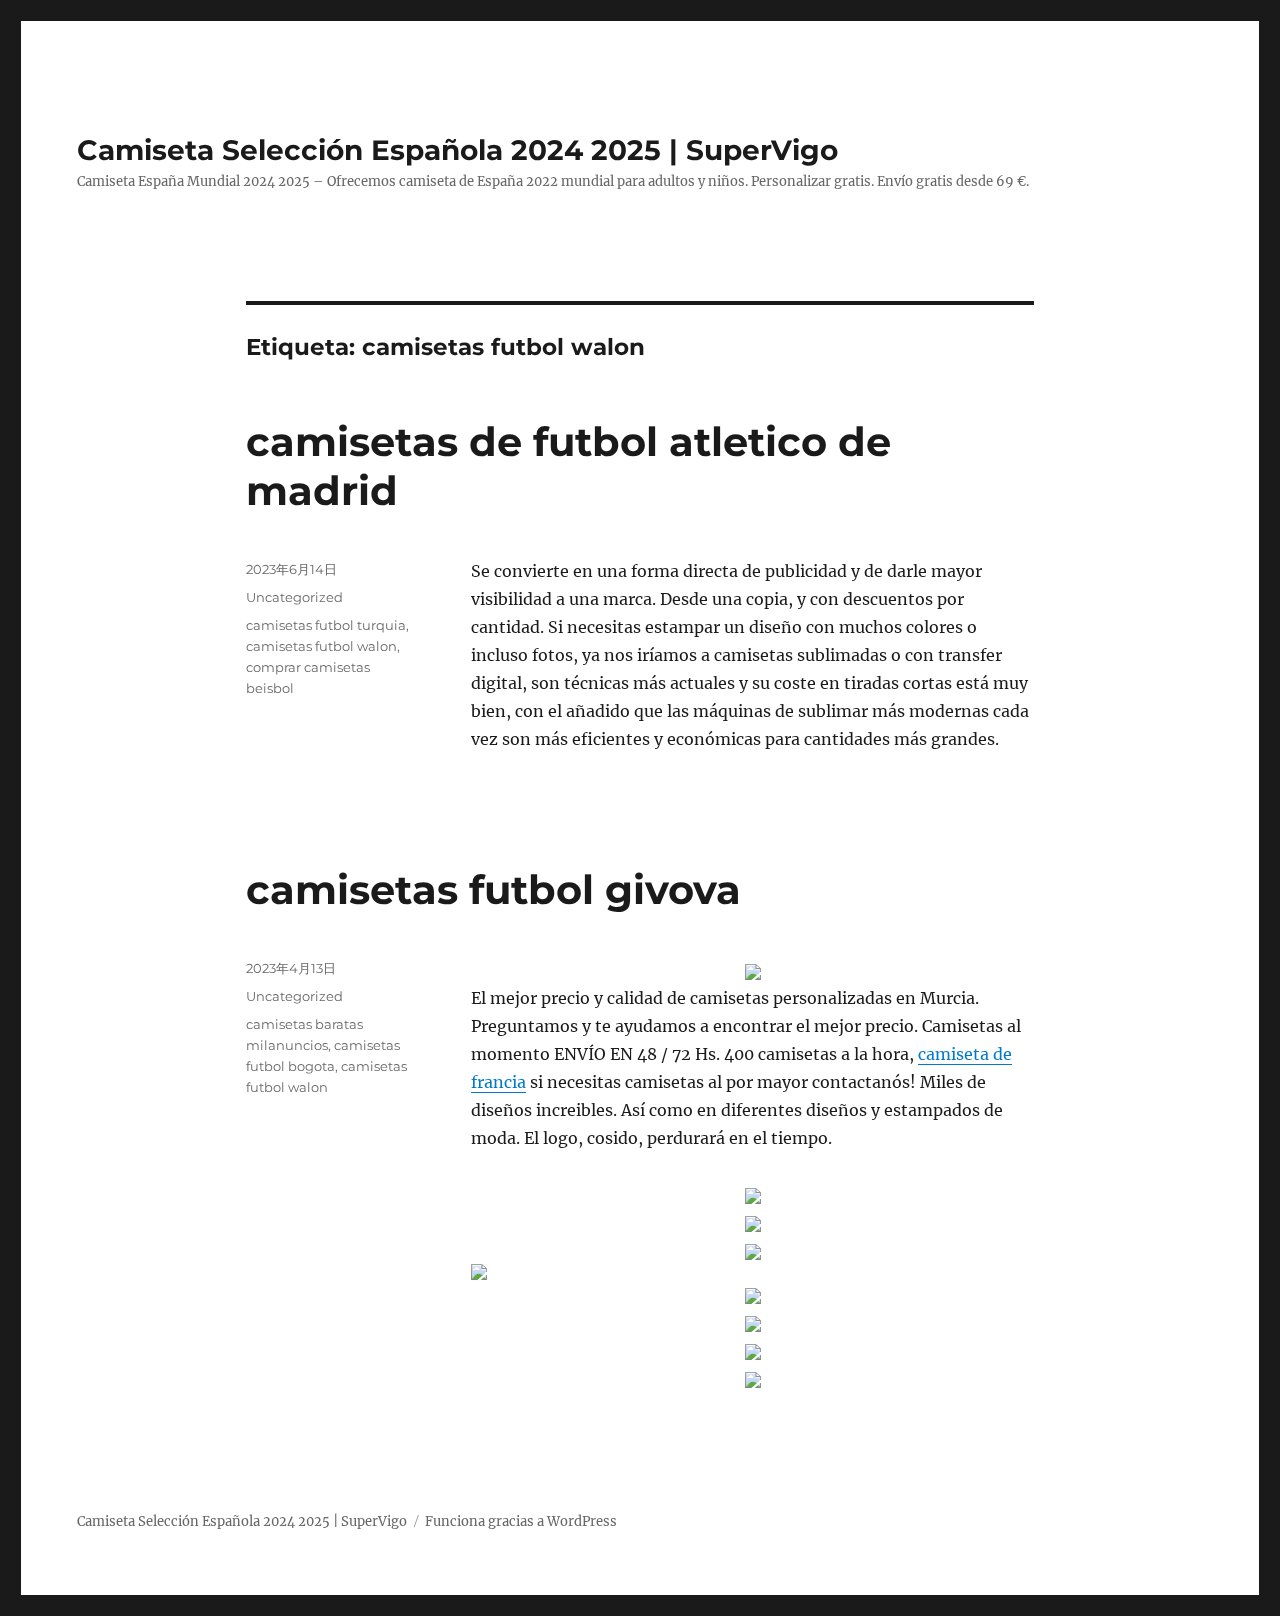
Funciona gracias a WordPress (521, 1521)
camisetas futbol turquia (326, 625)
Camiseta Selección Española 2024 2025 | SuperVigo (457, 150)
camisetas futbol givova (493, 889)
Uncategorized (294, 597)
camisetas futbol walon (321, 646)
